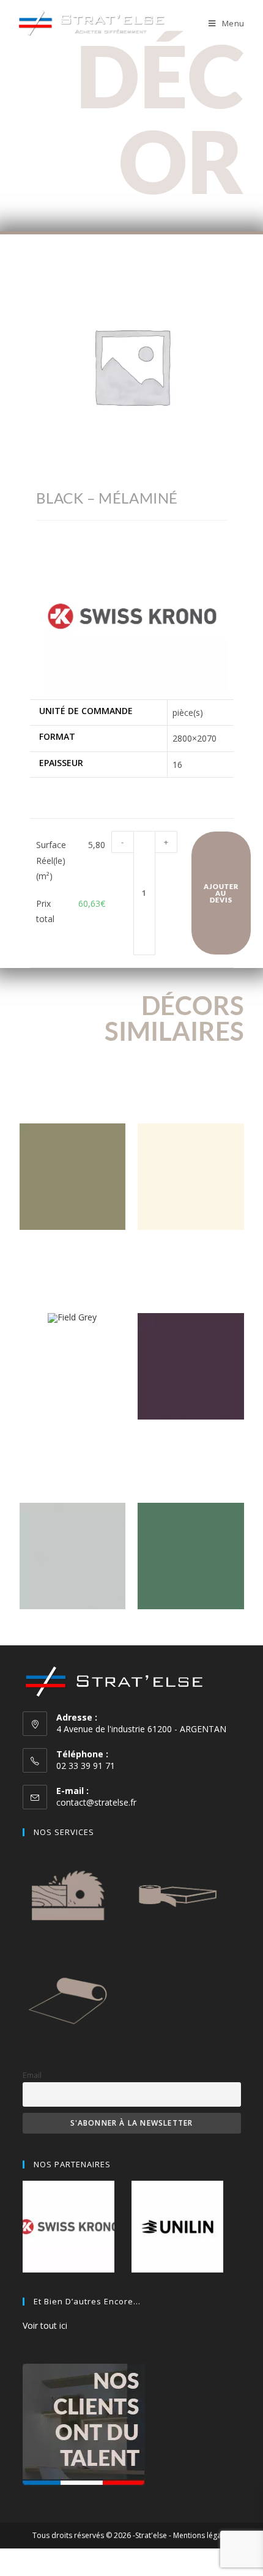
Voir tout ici (45, 2325)
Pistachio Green (72, 1249)
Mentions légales (202, 2535)
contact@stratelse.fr (96, 1802)
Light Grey (72, 1628)
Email (32, 2075)
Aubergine (191, 1438)
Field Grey (72, 1342)
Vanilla (191, 1249)
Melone (191, 1628)
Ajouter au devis (221, 893)
